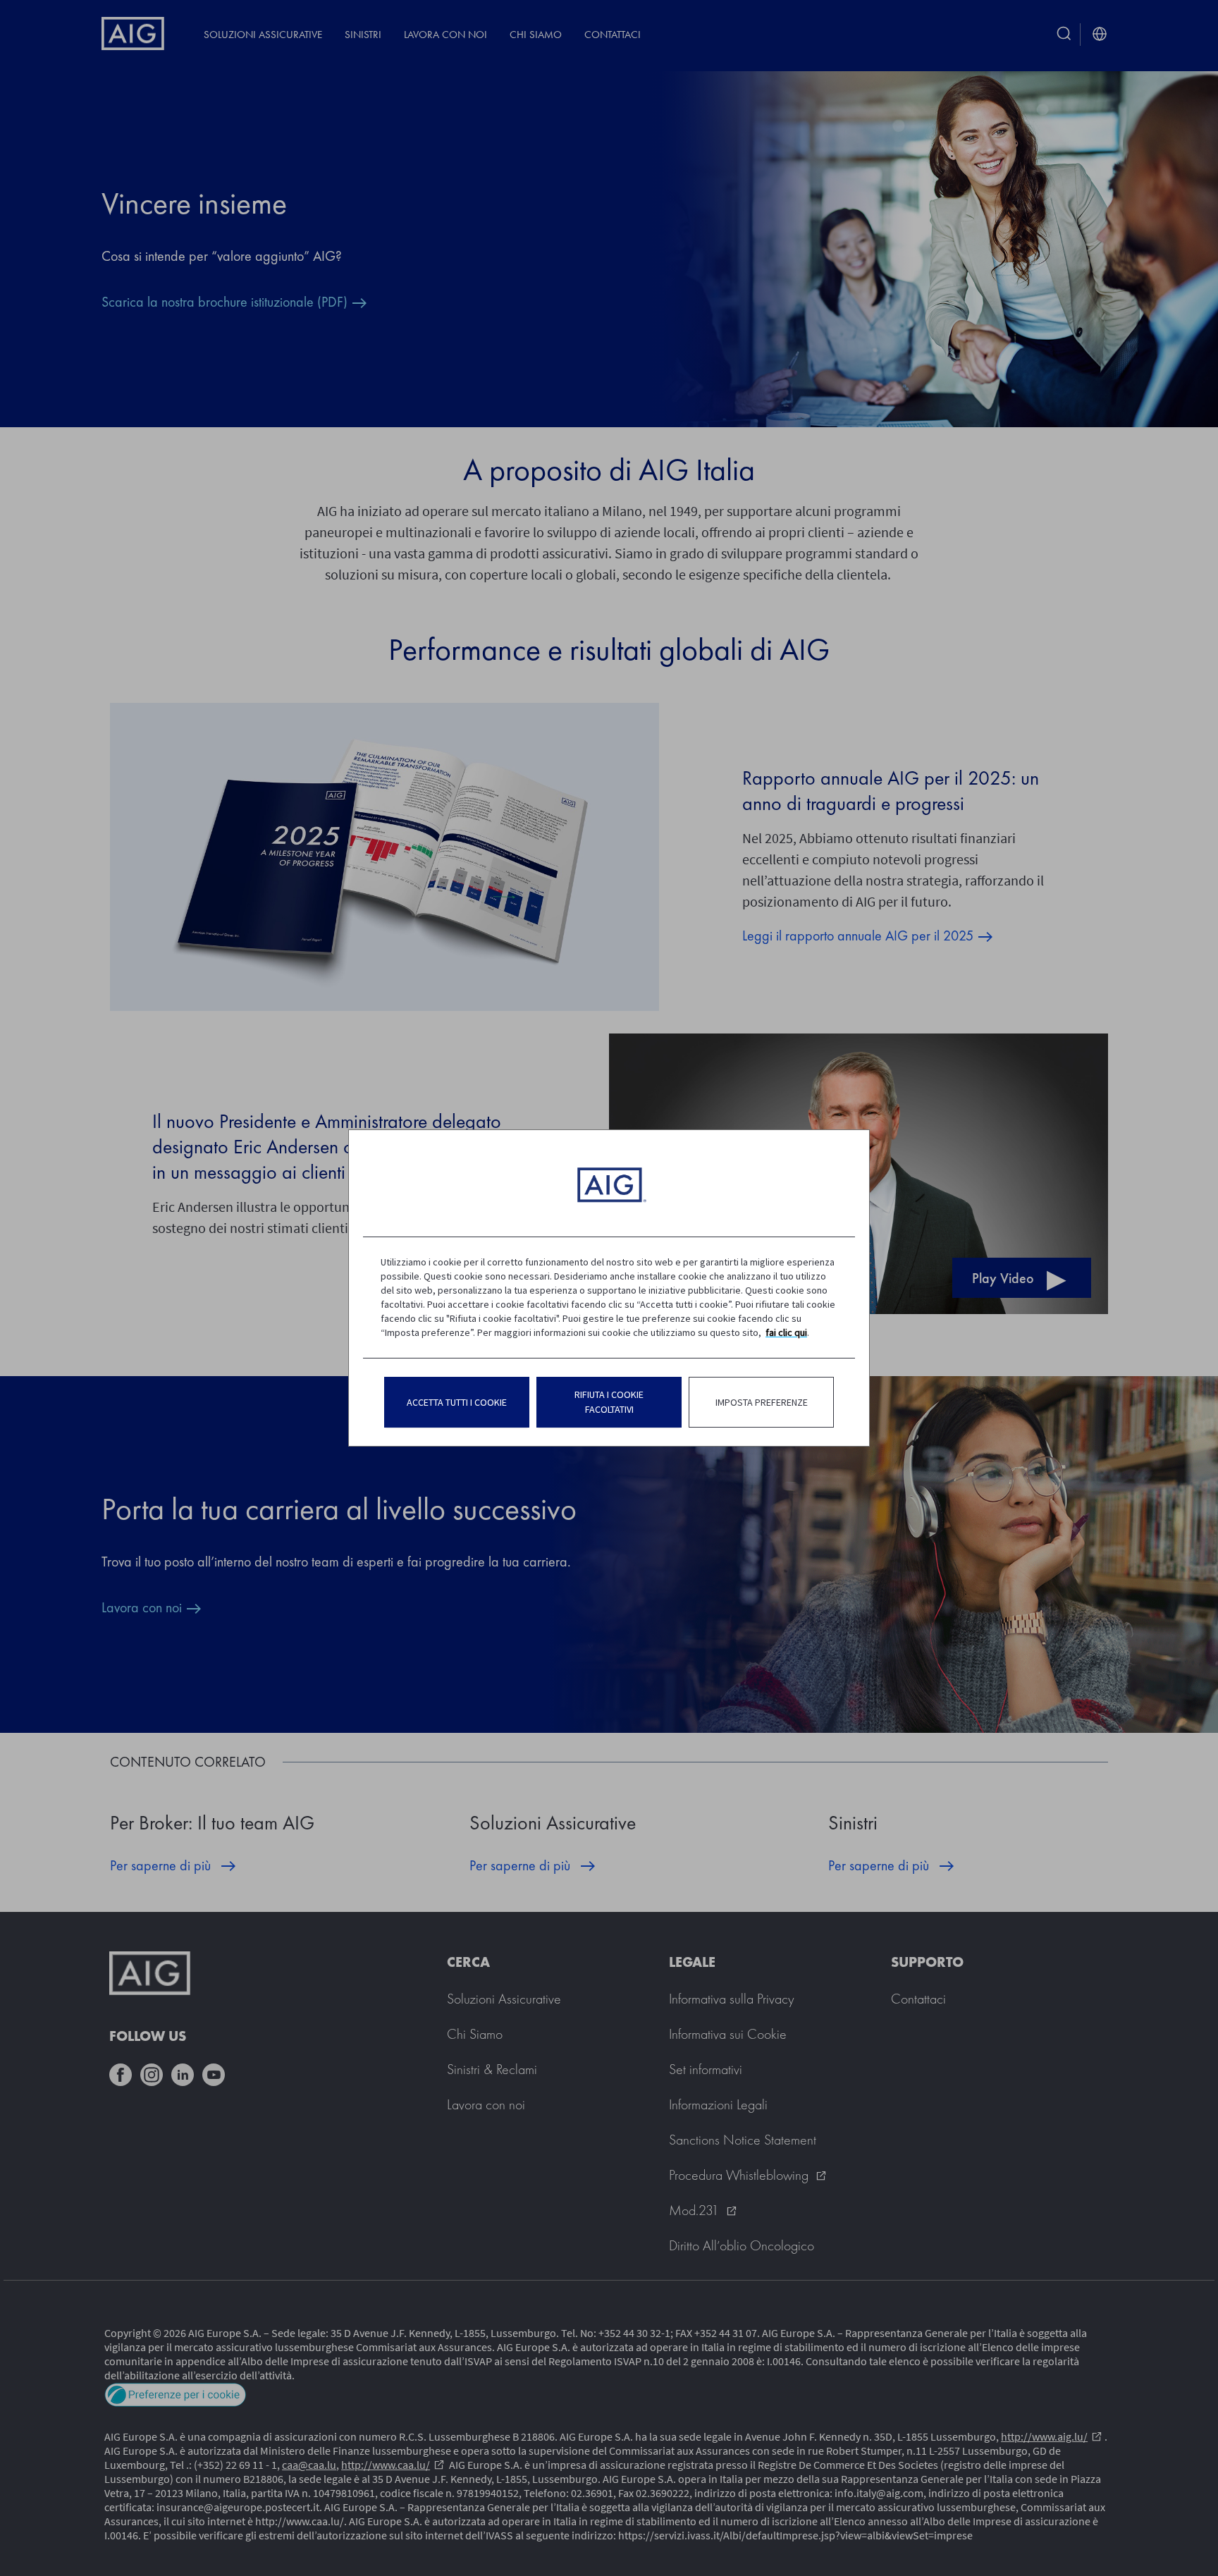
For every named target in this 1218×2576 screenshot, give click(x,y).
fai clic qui (786, 1332)
